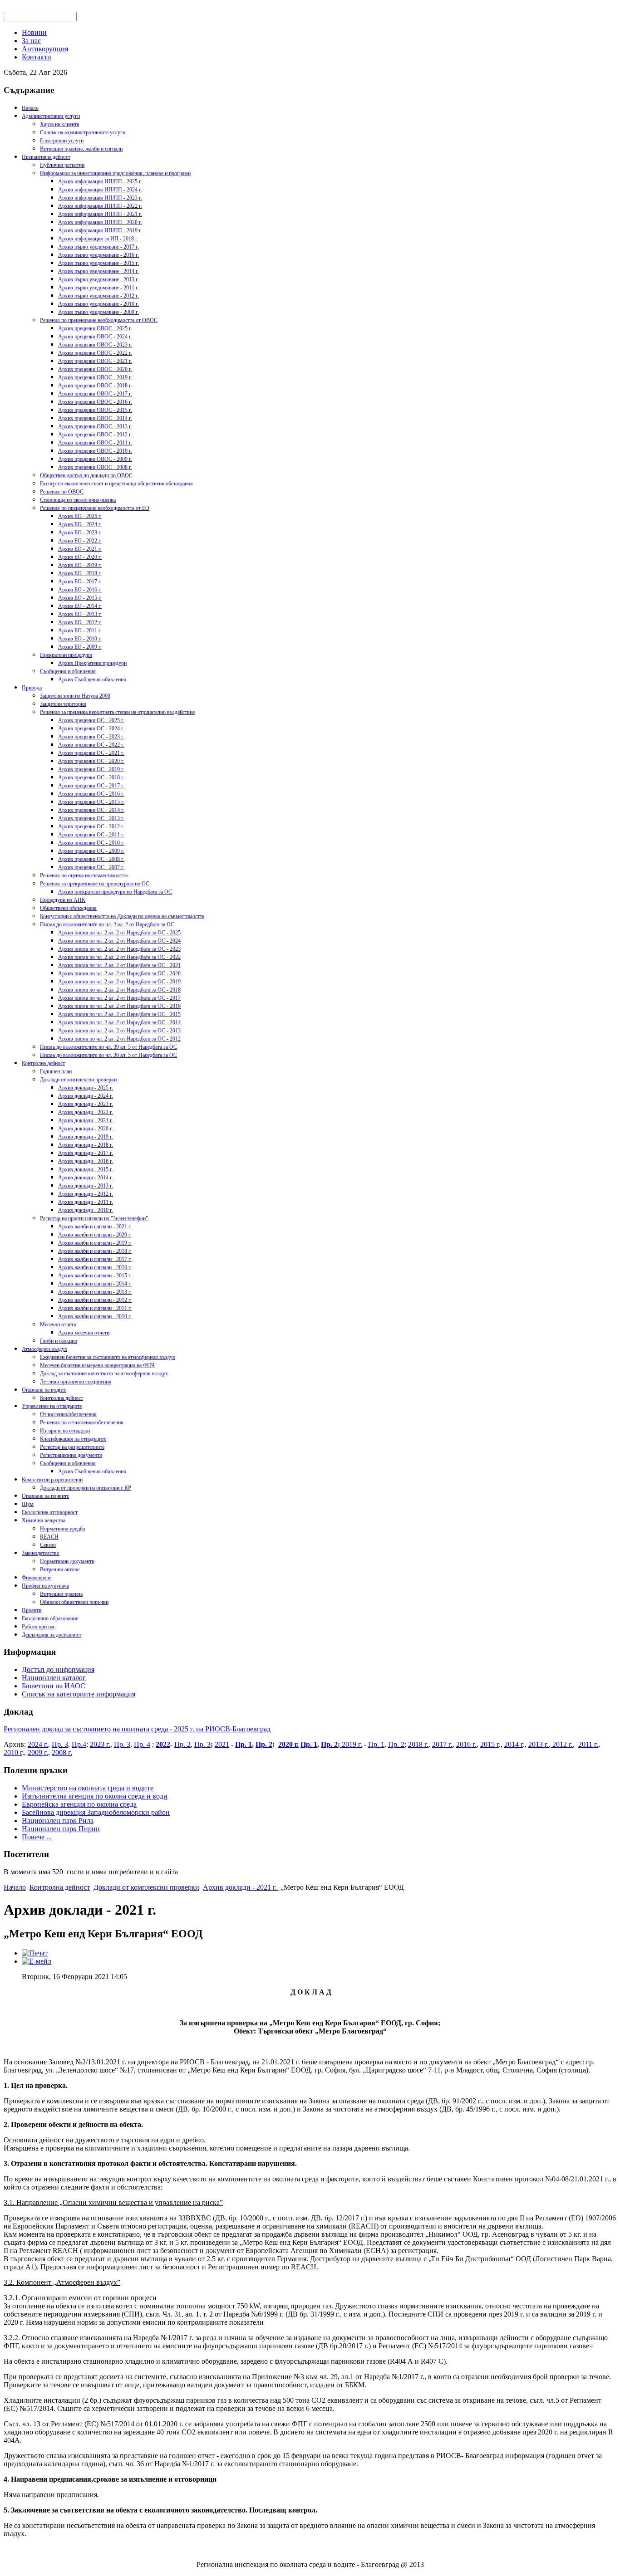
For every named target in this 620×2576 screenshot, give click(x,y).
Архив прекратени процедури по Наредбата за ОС (115, 892)
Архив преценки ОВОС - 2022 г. (95, 353)
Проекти (32, 1610)
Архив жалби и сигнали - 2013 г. (95, 1292)
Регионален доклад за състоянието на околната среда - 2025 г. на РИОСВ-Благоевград (137, 1729)
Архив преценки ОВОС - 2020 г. (95, 369)
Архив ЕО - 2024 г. (80, 524)
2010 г (13, 1752)
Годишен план (56, 1071)
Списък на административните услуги (83, 132)
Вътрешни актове (60, 1569)
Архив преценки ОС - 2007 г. (91, 867)
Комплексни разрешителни (52, 1480)
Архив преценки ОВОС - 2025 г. (95, 328)
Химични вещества (44, 1520)
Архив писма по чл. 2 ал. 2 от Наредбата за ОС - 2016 (119, 1006)
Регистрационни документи (71, 1455)
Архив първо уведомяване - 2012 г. (98, 296)
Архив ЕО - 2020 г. (80, 557)
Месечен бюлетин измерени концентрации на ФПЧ (97, 1365)
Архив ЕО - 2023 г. (80, 533)
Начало (30, 108)
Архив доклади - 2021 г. (86, 1120)
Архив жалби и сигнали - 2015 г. (95, 1276)
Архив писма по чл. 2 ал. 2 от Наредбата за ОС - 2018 (119, 990)
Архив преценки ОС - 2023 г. (91, 737)
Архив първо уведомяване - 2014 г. (98, 271)
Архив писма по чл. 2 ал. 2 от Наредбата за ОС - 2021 (119, 965)
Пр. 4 (142, 1744)
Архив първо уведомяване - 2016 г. (98, 255)
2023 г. (100, 1744)
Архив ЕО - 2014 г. (80, 606)
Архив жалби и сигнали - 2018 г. (95, 1251)
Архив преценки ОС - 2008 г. (91, 859)
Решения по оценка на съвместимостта (84, 875)
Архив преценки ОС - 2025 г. (91, 720)
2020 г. (288, 1744)
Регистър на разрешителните (72, 1447)
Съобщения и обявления (68, 671)
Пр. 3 (60, 1744)
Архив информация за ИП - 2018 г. (98, 239)
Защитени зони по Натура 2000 (75, 696)
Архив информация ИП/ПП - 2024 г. (100, 190)
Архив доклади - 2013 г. (86, 1186)
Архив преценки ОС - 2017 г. (91, 786)
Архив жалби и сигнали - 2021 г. (95, 1227)
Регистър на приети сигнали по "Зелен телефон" (94, 1218)
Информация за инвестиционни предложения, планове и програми (115, 173)
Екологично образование (50, 1618)
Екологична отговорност (50, 1512)
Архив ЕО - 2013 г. (80, 614)
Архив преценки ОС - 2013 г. (91, 818)
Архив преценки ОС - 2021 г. (91, 753)
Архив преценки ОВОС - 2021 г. (95, 361)
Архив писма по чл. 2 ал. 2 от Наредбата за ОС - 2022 (119, 957)
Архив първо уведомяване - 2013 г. (98, 279)
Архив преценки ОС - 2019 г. (91, 769)
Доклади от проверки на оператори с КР (86, 1488)
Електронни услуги (62, 141)
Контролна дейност (43, 1063)
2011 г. (588, 1744)
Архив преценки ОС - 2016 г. (91, 794)
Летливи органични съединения (76, 1382)
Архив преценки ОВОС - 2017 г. (95, 394)
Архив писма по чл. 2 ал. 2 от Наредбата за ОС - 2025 (119, 933)
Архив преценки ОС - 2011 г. (91, 835)
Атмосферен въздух (44, 1349)
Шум (28, 1504)
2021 (222, 1744)
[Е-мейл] (37, 1961)
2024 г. (38, 1744)
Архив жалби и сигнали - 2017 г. (95, 1259)
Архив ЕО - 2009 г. (80, 647)
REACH (49, 1537)
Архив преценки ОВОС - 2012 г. (95, 435)
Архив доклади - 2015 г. (86, 1169)
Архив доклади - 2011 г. (86, 1202)
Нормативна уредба (62, 1529)
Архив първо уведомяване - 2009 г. (98, 312)
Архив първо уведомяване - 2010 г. (98, 304)
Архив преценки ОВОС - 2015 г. (95, 410)
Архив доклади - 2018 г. (86, 1145)
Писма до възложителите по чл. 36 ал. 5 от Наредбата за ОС (108, 1055)
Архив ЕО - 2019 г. (80, 565)
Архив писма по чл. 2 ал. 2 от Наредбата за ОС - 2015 (119, 1014)
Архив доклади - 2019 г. (86, 1137)
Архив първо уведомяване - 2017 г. (98, 247)
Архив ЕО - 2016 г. (80, 590)
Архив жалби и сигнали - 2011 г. (95, 1308)
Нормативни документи (67, 1561)
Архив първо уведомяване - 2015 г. (98, 263)
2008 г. (62, 1752)
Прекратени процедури (66, 655)
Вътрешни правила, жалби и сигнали (81, 149)
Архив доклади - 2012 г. (86, 1194)
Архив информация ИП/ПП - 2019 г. (100, 230)
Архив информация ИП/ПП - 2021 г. (100, 214)
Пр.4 (79, 1744)
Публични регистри (62, 165)
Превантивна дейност (46, 157)
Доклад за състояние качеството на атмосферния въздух (104, 1374)
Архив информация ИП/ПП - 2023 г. (100, 198)
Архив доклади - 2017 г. (86, 1153)
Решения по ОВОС (62, 492)
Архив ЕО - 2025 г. (80, 516)
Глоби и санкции (59, 1341)
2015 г (490, 1744)
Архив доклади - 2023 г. (86, 1104)
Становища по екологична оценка (78, 500)
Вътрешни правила (61, 1594)
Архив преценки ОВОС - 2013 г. (95, 426)
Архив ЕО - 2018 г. (80, 573)
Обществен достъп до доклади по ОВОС (86, 475)
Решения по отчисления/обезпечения (82, 1422)
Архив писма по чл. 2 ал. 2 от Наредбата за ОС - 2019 (119, 982)
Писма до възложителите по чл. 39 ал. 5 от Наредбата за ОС (108, 1047)
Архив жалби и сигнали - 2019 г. (95, 1243)
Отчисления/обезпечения (68, 1414)
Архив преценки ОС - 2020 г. (91, 761)
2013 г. (539, 1744)
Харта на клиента (59, 124)
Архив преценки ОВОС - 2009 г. (95, 459)
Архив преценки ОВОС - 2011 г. (95, 443)
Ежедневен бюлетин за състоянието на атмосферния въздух (108, 1357)
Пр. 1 (244, 1744)
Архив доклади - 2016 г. (86, 1161)
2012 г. (562, 1744)
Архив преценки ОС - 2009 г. (91, 851)
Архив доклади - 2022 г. (86, 1112)
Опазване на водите (44, 1390)
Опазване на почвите (45, 1496)
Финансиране (37, 1578)
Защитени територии (63, 704)
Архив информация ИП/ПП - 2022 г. (100, 206)
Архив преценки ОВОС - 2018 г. (95, 386)
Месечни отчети (58, 1325)
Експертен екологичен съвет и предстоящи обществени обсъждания (116, 484)
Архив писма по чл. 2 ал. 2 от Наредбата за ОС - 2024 (119, 941)
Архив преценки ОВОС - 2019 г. (95, 377)
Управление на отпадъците (52, 1406)
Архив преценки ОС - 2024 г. (91, 728)
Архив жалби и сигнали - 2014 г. (95, 1284)
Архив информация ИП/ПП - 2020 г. (100, 222)
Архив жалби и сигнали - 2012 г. (95, 1300)
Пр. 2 (182, 1744)
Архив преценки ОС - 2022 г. (91, 745)
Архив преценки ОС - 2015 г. (91, 802)
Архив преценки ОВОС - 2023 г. (95, 345)
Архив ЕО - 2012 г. (80, 622)
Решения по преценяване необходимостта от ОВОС (99, 320)
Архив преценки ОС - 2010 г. (91, 843)
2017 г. (442, 1744)
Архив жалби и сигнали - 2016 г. (95, 1267)
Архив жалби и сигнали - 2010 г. (95, 1316)
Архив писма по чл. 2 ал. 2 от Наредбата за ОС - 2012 (119, 1039)
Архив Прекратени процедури (92, 663)
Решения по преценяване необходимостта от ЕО (95, 508)
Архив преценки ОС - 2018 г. (91, 777)
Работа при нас (39, 1627)
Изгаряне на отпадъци (65, 1431)
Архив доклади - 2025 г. (86, 1088)
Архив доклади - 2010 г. (86, 1210)
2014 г (514, 1744)
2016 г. (466, 1744)
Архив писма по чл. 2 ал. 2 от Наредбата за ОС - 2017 (119, 998)
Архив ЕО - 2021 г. (80, 549)
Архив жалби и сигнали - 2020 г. (95, 1235)
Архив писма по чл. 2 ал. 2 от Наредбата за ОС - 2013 (119, 1031)
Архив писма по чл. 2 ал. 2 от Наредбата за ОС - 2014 (119, 1022)
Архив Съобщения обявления (92, 679)
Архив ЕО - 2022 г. (80, 541)
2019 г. (351, 1744)
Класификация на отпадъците (73, 1439)
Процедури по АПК (63, 900)
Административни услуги (51, 116)
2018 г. (418, 1744)
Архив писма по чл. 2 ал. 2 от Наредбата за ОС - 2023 (119, 949)
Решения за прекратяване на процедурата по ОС (95, 884)
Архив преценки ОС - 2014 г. (91, 810)
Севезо (48, 1545)
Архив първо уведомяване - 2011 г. (98, 288)
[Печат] (35, 1953)
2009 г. (38, 1752)
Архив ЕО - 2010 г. (80, 639)
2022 (163, 1744)
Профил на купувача (45, 1586)
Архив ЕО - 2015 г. (80, 598)
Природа (32, 688)
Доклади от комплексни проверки (78, 1080)
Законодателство (41, 1553)
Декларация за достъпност (52, 1635)
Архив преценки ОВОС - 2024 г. (95, 337)
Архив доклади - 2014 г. (86, 1178)
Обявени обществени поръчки (74, 1602)
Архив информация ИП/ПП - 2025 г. (100, 181)
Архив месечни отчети (84, 1333)
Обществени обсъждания (68, 908)
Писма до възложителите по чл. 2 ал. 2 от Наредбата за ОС (107, 924)
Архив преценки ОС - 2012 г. (91, 826)
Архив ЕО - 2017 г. (80, 582)
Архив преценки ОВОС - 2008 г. (95, 467)
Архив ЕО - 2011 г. (80, 631)
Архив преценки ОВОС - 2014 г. (95, 418)
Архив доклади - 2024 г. (86, 1096)
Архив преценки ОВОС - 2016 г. (95, 402)
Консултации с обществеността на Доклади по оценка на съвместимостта (122, 916)
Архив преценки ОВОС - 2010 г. (95, 451)
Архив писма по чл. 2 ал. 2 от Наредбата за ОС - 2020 (119, 973)
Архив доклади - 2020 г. (86, 1129)
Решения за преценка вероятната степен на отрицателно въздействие (117, 712)
